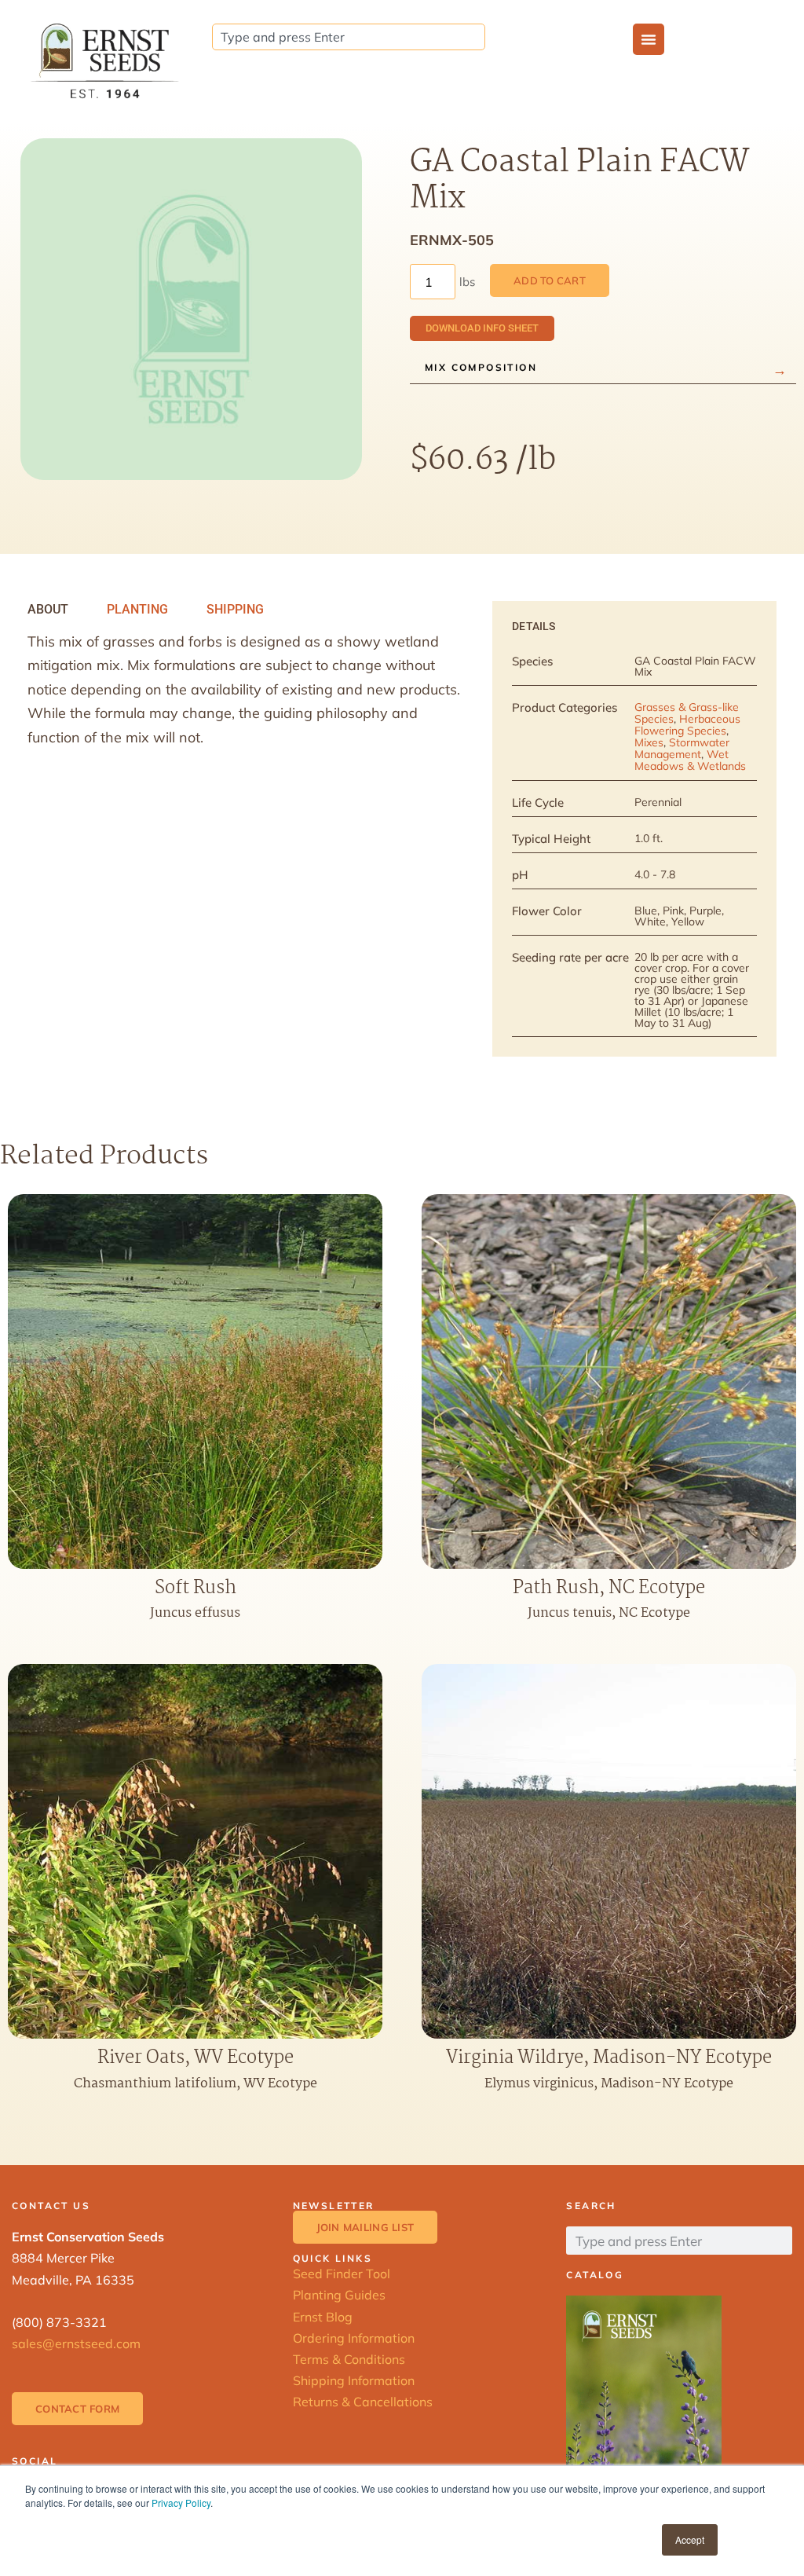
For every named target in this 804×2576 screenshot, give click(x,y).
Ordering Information (354, 2338)
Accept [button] (690, 2539)
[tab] (48, 610)
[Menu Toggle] (649, 39)
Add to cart (550, 280)
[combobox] (349, 37)
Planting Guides (339, 2295)
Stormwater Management (682, 748)
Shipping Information (354, 2380)
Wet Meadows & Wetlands (690, 760)
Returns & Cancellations (363, 2402)
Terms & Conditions (349, 2359)
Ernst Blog (323, 2317)
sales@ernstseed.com (76, 2343)
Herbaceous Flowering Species (687, 725)
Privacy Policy (181, 2503)
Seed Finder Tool (342, 2274)
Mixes (649, 742)
